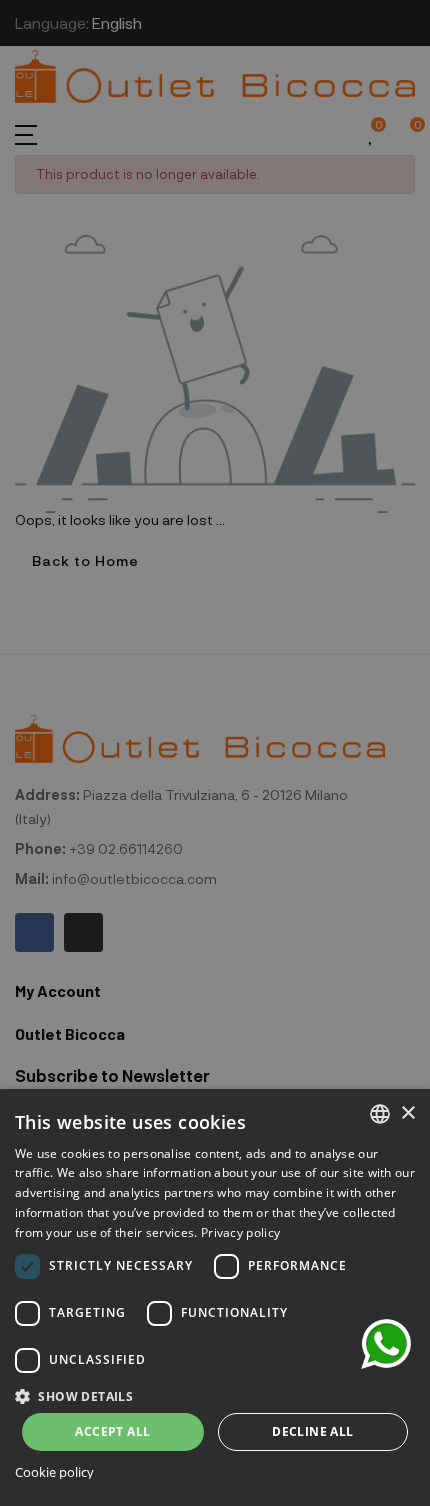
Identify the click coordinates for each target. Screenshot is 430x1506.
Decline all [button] (312, 1431)
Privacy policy (240, 1232)
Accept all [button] (112, 1431)
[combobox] (380, 1114)
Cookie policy (54, 1472)
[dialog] (215, 1297)
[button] (215, 1394)
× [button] (407, 1113)
